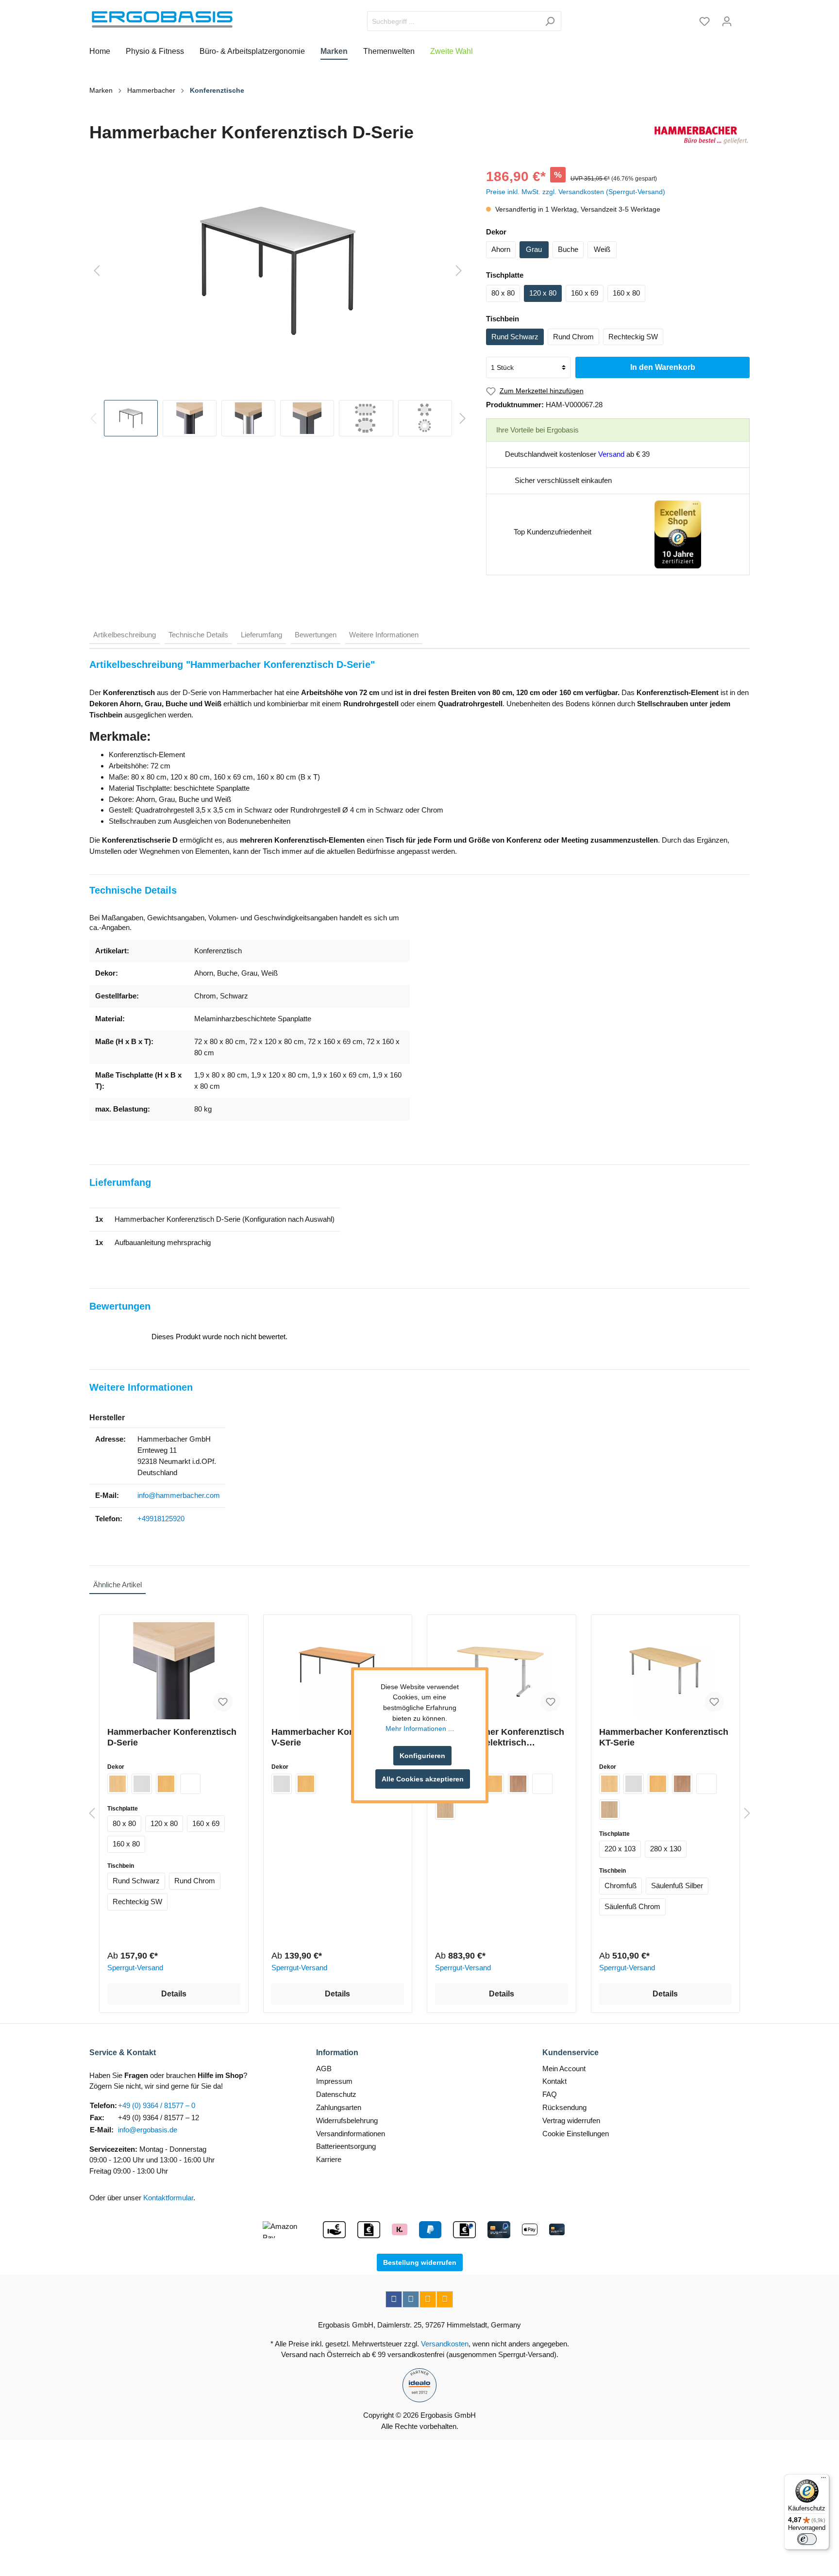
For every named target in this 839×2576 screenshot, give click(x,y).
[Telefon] (445, 2299)
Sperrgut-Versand (135, 1968)
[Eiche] (445, 1810)
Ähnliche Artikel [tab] (117, 1585)
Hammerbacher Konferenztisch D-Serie (172, 1737)
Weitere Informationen (384, 635)
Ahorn (501, 249)
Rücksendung (564, 2107)
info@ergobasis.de (148, 2130)
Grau (534, 249)
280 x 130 (666, 1849)
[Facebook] (394, 2299)
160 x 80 (626, 293)
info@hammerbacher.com (179, 1495)
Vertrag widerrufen (571, 2120)
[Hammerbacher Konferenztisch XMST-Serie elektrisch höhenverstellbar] (502, 1671)
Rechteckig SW (633, 337)
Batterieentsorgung (346, 2146)
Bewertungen (316, 635)
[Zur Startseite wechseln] (162, 19)
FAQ (550, 2094)
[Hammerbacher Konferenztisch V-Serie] (338, 1671)
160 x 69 (585, 293)
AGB (324, 2069)
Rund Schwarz (515, 337)
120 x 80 (543, 293)
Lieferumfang (261, 635)
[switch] (807, 2539)
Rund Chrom (573, 337)
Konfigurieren (422, 1756)
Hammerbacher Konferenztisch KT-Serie (664, 1737)
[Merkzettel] (705, 21)
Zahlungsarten (339, 2107)
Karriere (329, 2159)
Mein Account (564, 2069)
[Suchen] (550, 21)
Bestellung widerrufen (420, 2262)
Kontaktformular (168, 2198)
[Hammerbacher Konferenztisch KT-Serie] (666, 1671)
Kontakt (554, 2081)
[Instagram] (411, 2299)
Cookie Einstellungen (576, 2134)
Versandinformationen (351, 2134)
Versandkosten (445, 2344)
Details (174, 1994)
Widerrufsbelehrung (347, 2120)
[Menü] (823, 2480)
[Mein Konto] (727, 21)
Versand (611, 454)
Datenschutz (336, 2094)
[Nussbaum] (518, 1784)
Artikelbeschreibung (125, 635)
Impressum (334, 2081)
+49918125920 (161, 1519)
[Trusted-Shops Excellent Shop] (678, 534)
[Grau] (142, 1784)
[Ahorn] (117, 1784)
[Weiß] (190, 1784)
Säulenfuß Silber (677, 1886)
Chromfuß (621, 1886)
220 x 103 (620, 1849)
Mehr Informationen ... (420, 1728)
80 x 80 (503, 293)
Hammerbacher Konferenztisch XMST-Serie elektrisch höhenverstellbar (500, 1737)
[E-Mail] (428, 2299)
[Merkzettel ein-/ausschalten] (223, 1702)
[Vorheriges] (97, 271)
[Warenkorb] (744, 18)
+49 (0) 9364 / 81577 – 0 (157, 2105)
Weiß (602, 249)
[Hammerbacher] (701, 135)
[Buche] (166, 1784)
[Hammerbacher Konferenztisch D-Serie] (174, 1671)
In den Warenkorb (663, 367)
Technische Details (198, 635)
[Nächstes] (459, 271)
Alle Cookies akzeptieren (423, 1779)
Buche (568, 249)
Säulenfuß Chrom (632, 1906)
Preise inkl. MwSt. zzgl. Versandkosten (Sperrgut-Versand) (576, 192)
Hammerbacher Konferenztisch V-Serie (336, 1737)
